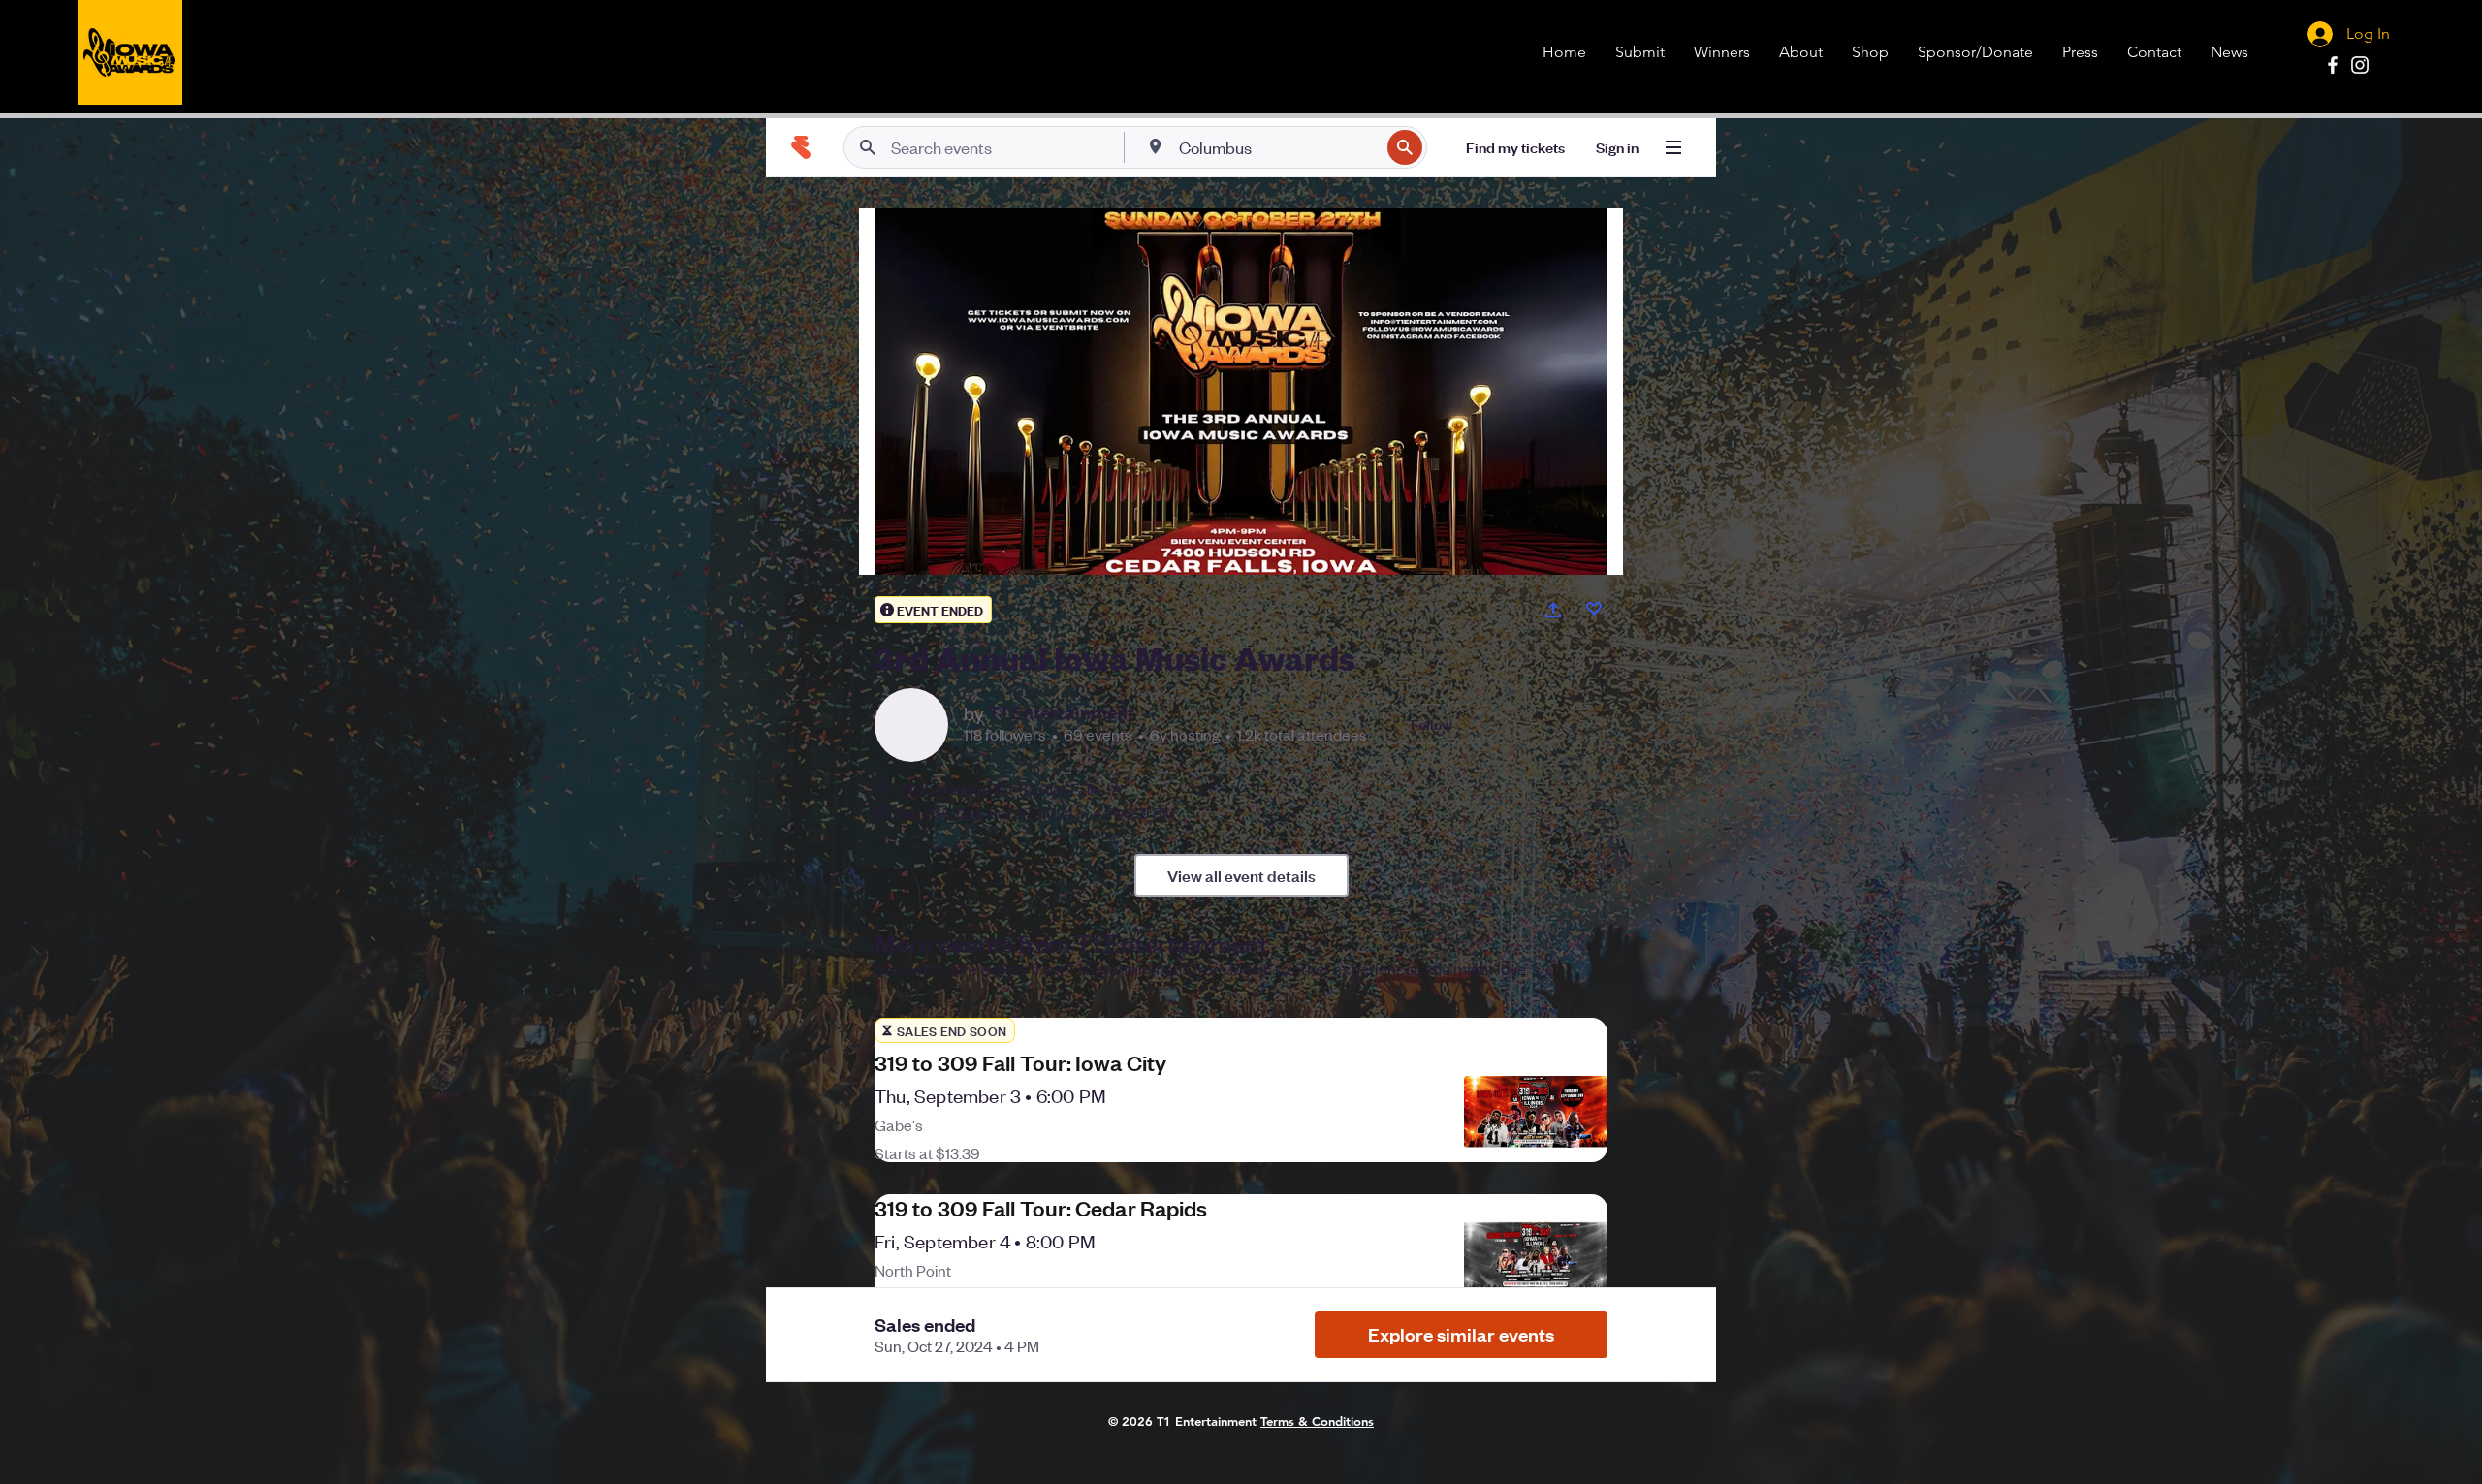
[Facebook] (2333, 65)
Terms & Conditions (1317, 1421)
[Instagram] (2360, 65)
